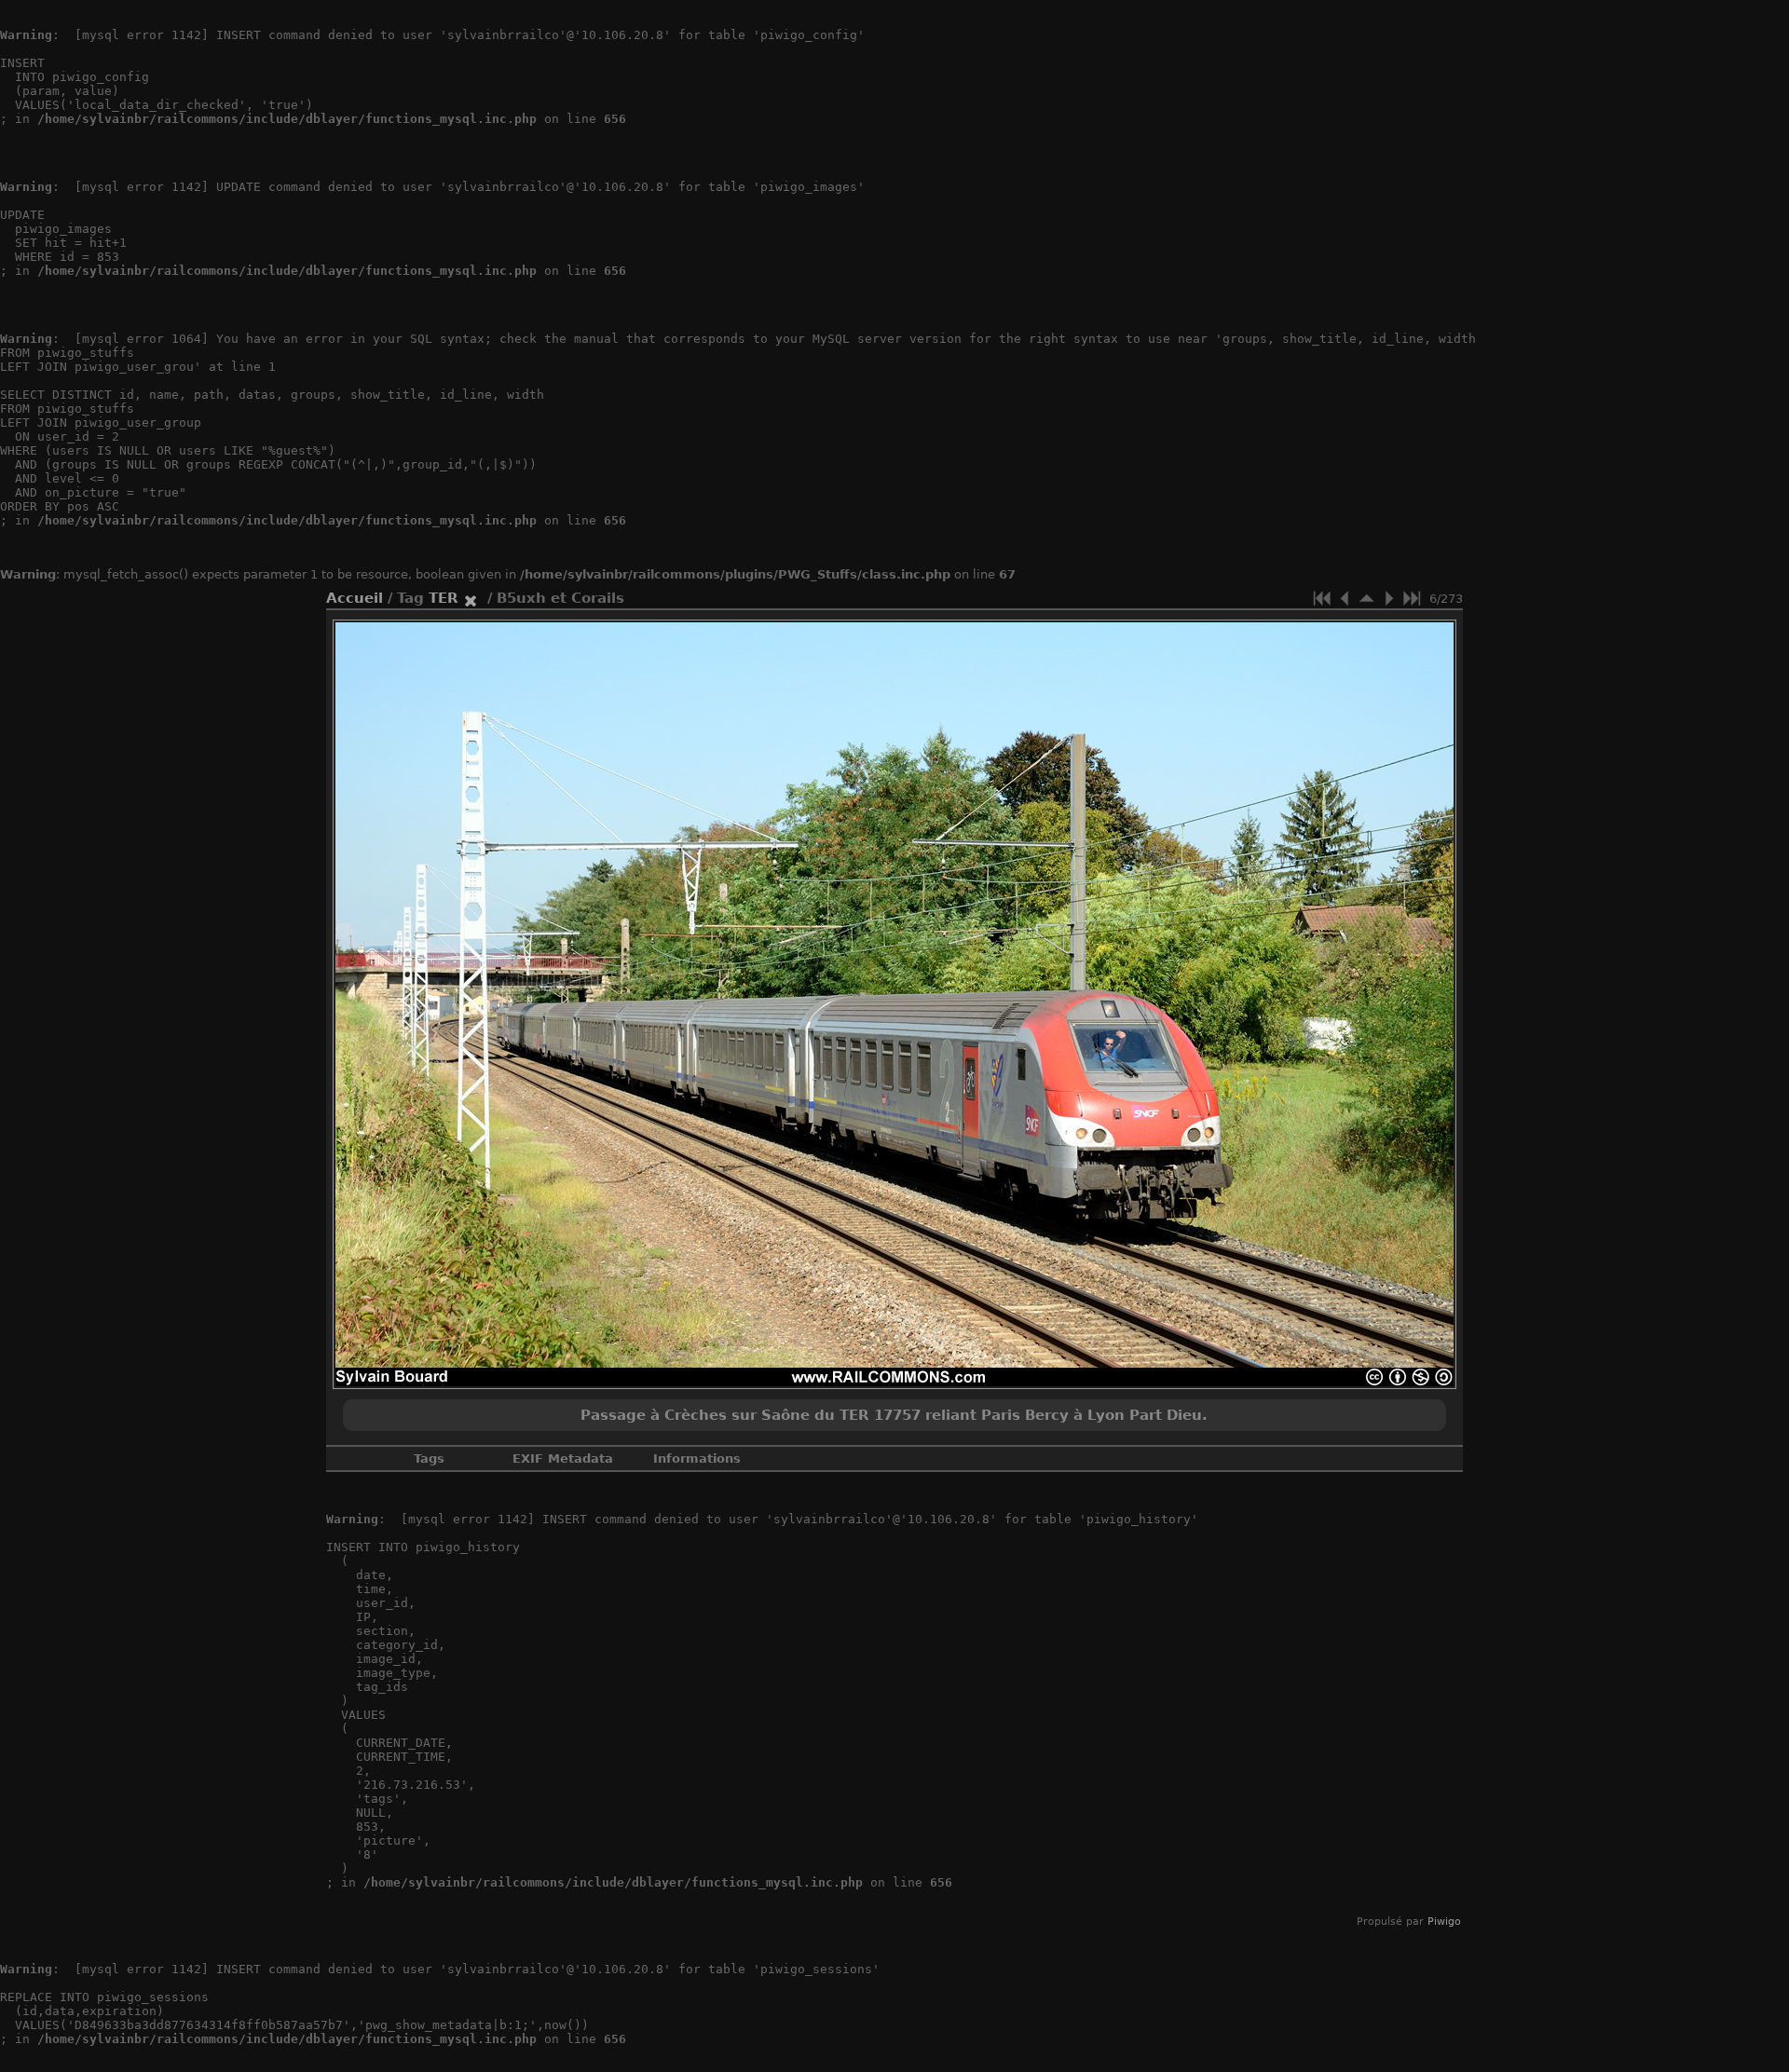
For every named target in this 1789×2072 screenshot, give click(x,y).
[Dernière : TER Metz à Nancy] (1412, 598)
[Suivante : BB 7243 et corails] (1389, 598)
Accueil (355, 598)
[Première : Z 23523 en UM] (1322, 598)
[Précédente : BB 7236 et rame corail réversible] (1345, 598)
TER (444, 598)
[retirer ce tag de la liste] (471, 598)
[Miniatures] (1367, 598)
